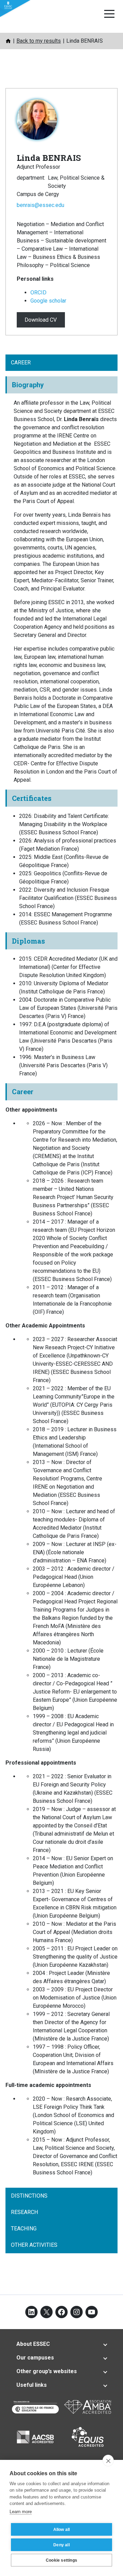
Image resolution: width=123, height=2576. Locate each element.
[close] (108, 2461)
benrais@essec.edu (40, 205)
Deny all (61, 2545)
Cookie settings (61, 2560)
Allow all (62, 2530)
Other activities (34, 2245)
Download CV (41, 320)
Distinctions (29, 2196)
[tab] (61, 2344)
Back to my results (39, 41)
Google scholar (48, 301)
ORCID (38, 293)
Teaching (24, 2229)
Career (21, 363)
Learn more (21, 2512)
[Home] (8, 41)
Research (24, 2212)
